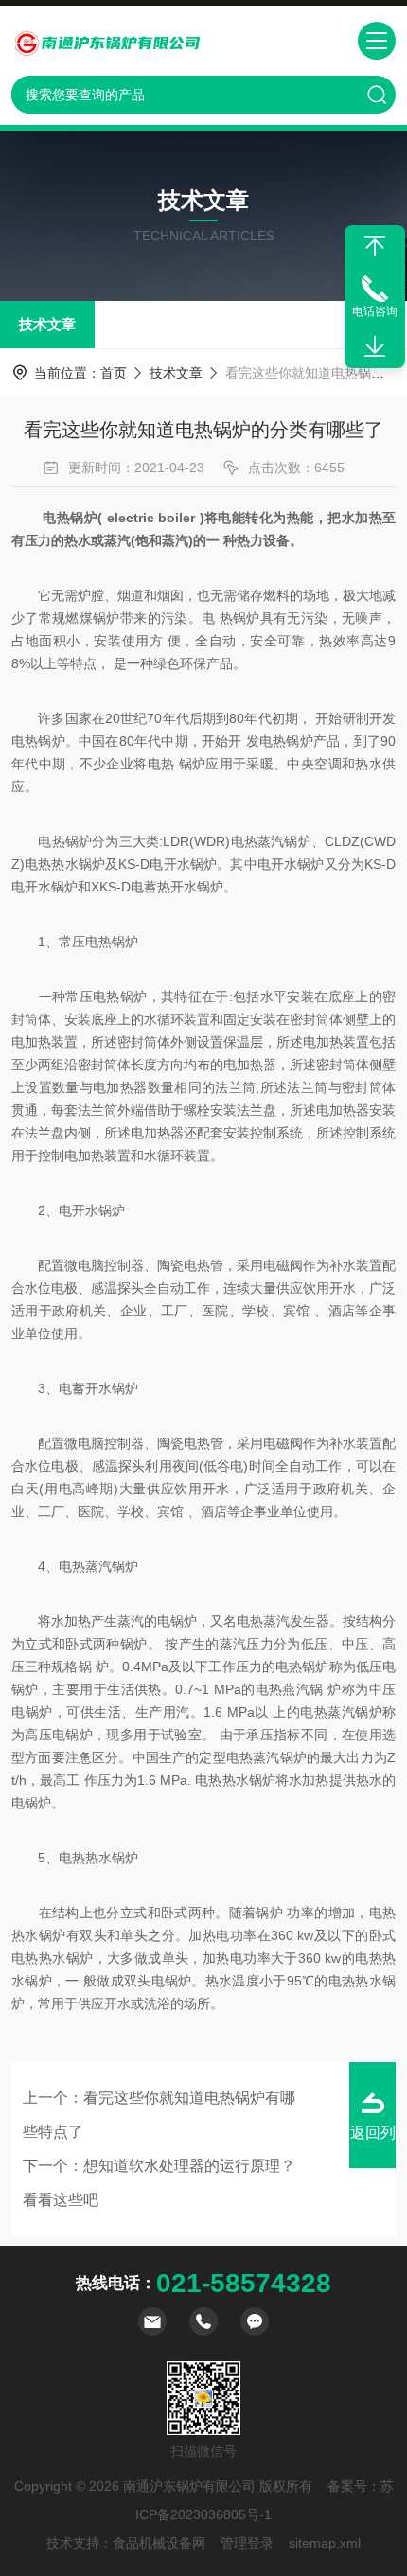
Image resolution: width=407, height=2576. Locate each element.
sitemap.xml (325, 2543)
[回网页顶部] (375, 246)
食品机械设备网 (159, 2543)
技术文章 (47, 324)
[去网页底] (375, 347)
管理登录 (247, 2543)
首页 (114, 373)
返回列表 (373, 2146)
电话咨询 (375, 311)
